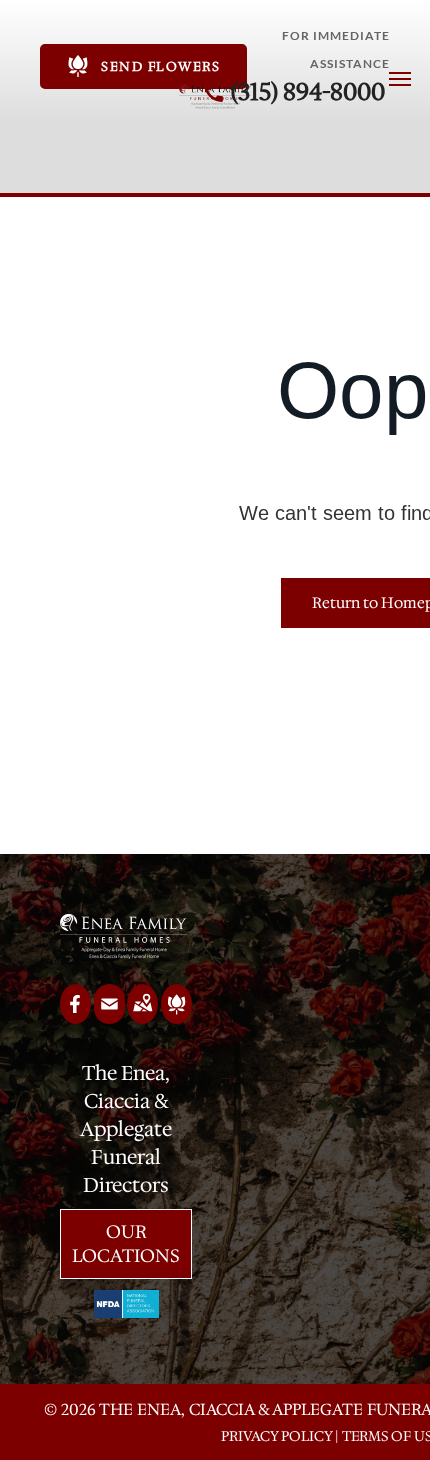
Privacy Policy (276, 1436)
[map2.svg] (142, 1017)
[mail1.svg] (109, 1017)
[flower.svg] (176, 1017)
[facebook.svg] (75, 1017)
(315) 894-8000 (308, 92)
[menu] (400, 79)
